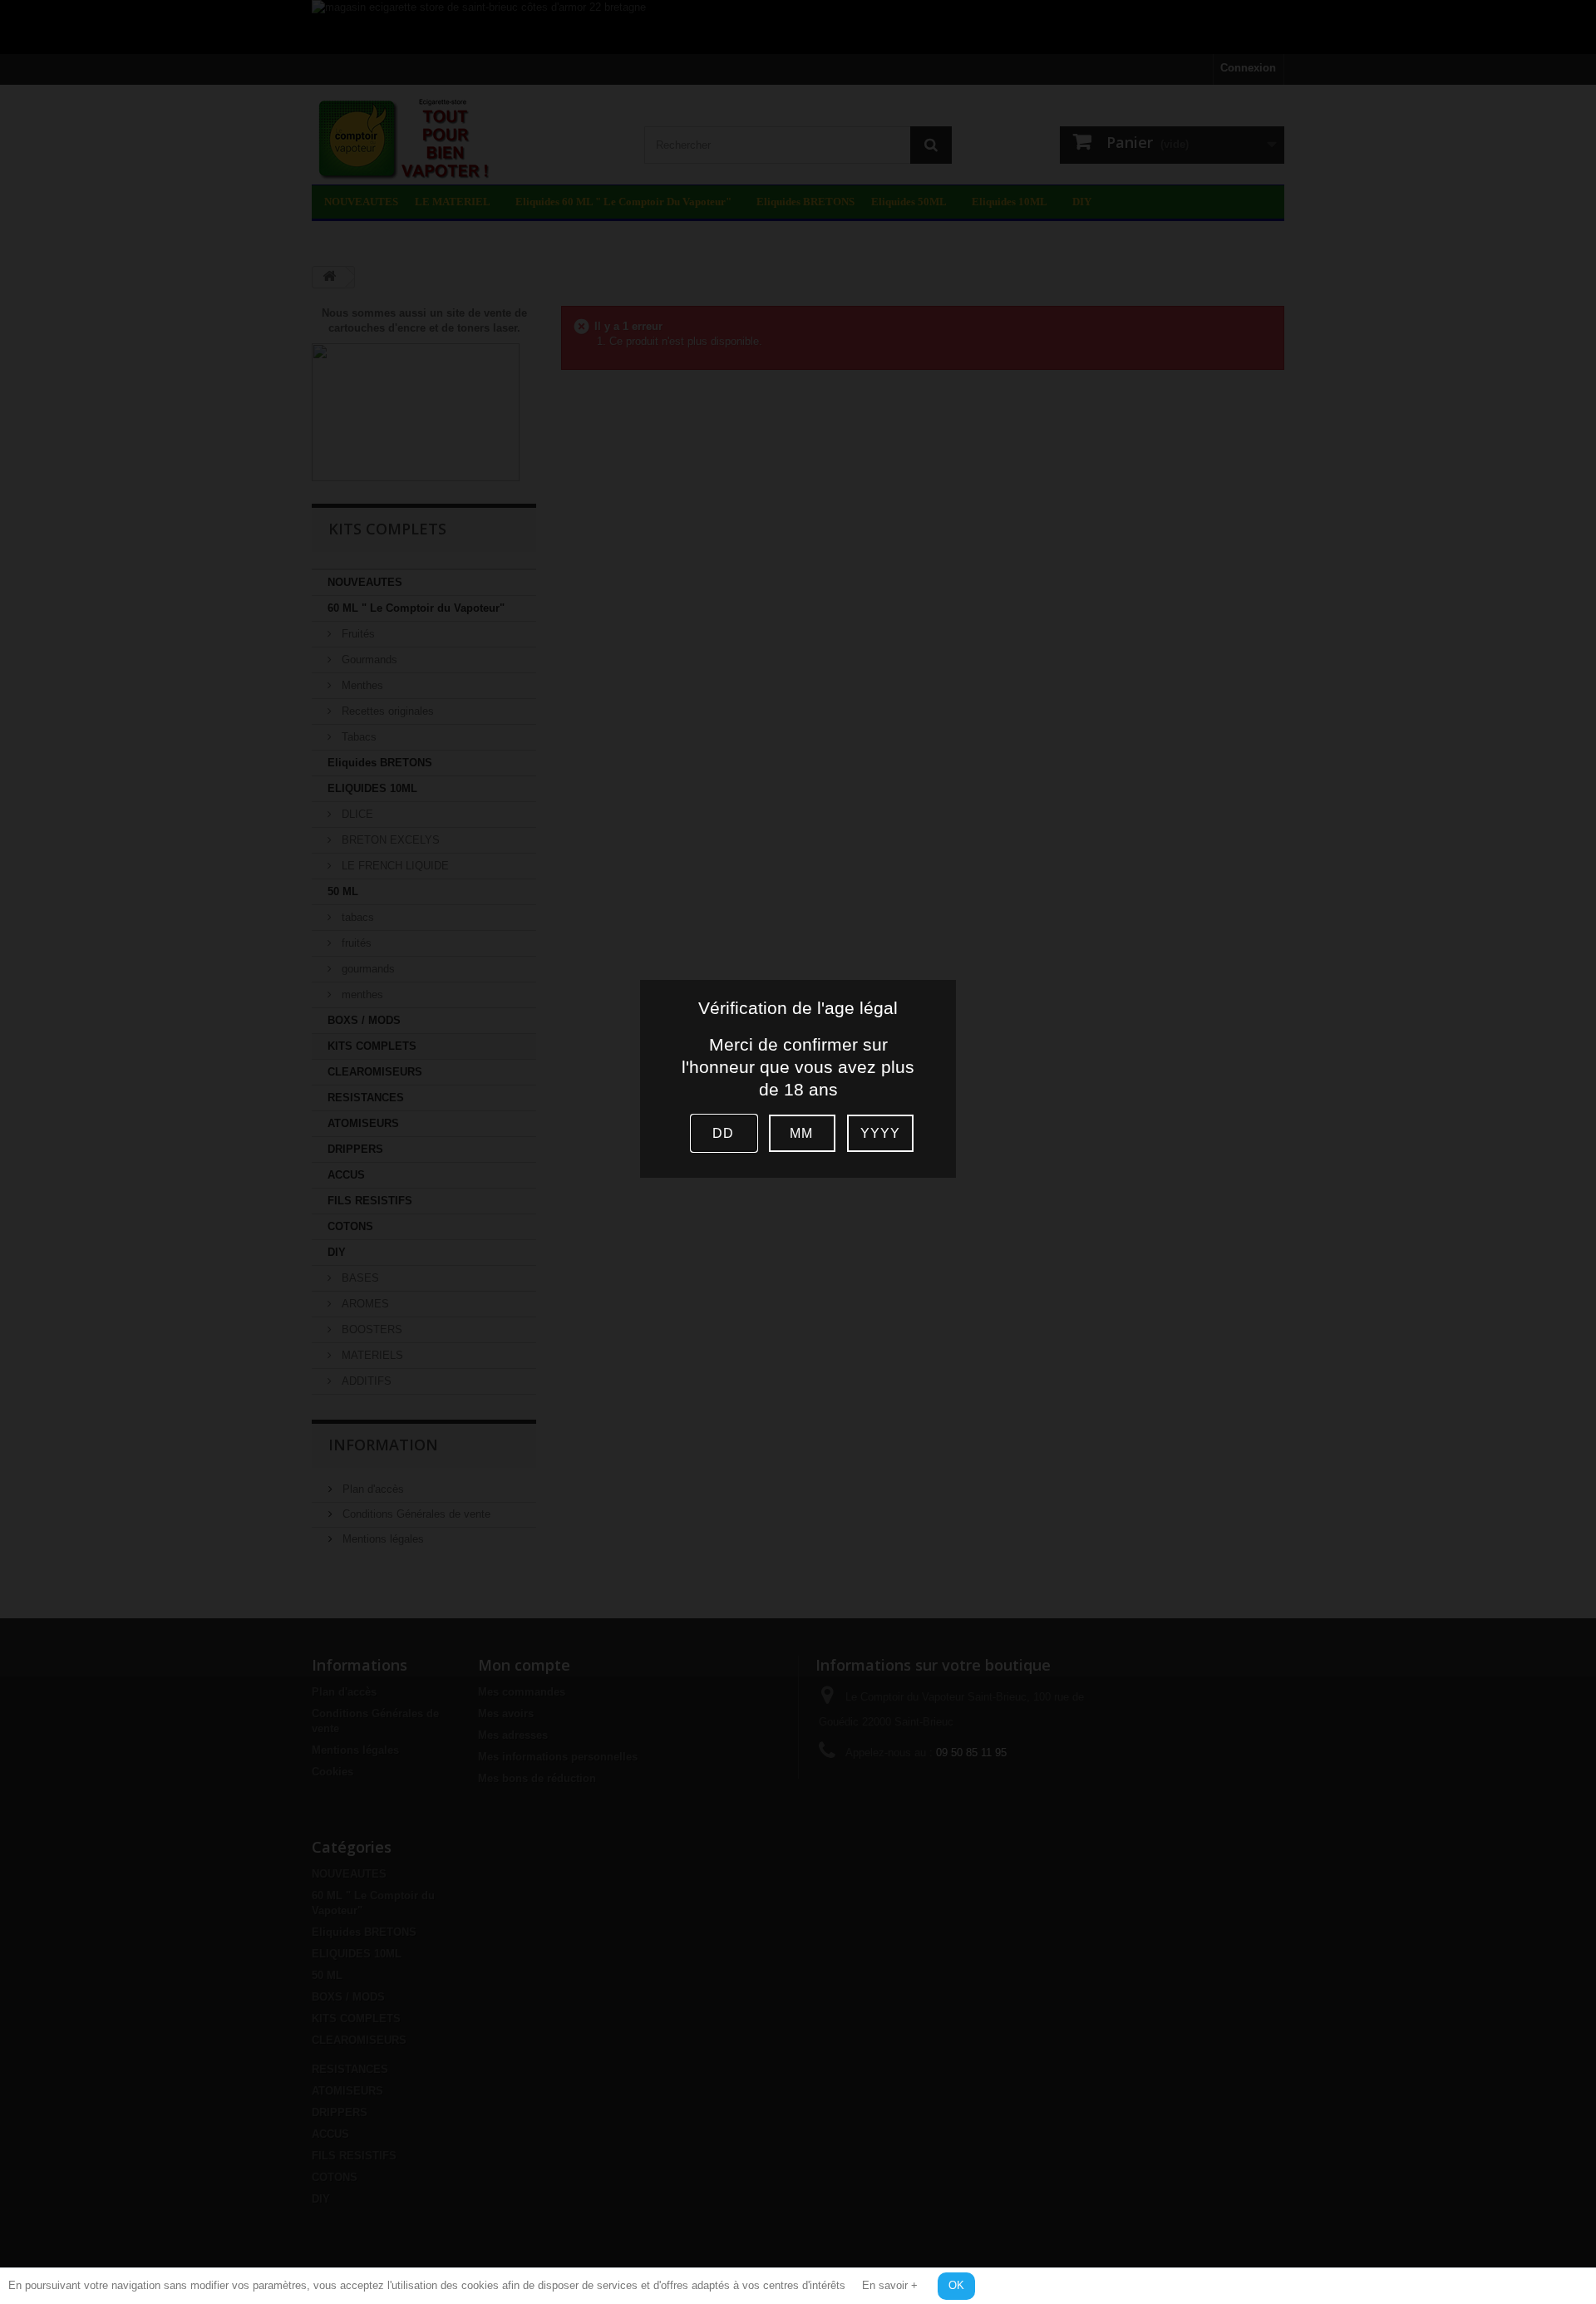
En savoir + (890, 2285)
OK (956, 2285)
